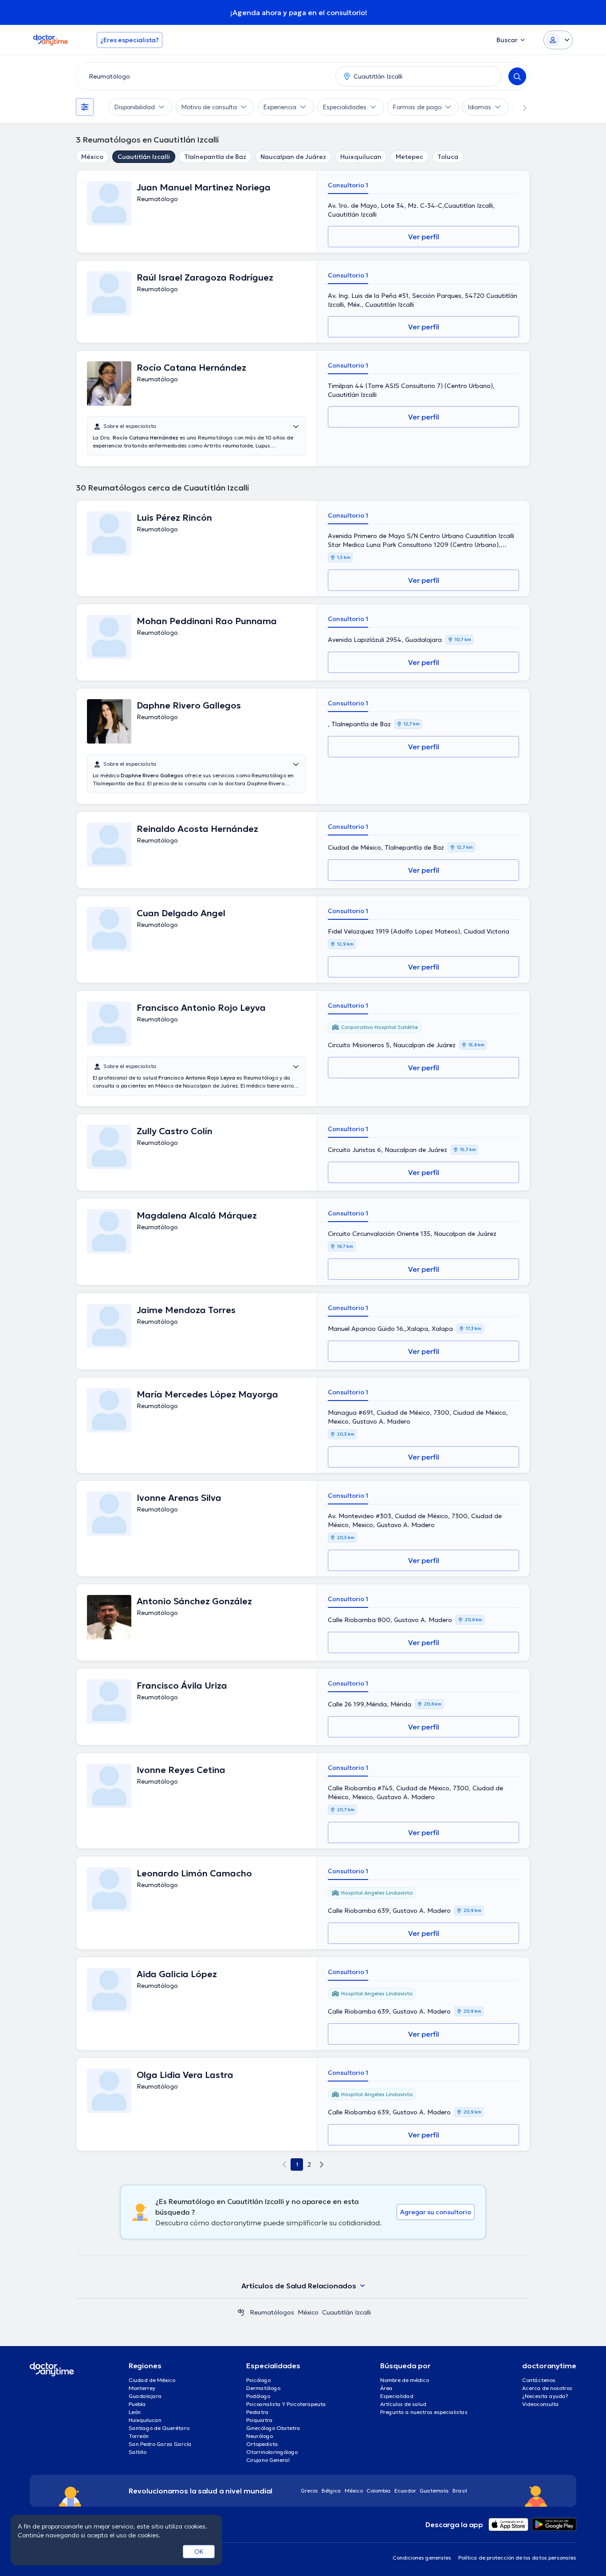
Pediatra (258, 2412)
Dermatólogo (263, 2388)
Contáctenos (539, 2380)
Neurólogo (260, 2436)
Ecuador (405, 2491)
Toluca (448, 157)
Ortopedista (262, 2444)
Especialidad (397, 2396)
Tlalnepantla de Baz (215, 157)
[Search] (517, 76)
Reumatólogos (272, 2312)
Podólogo (258, 2396)
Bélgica (331, 2491)
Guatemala (434, 2491)
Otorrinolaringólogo (272, 2452)
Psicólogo (258, 2380)
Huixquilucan (361, 157)
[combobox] (204, 76)
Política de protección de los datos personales (517, 2558)
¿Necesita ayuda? (545, 2396)
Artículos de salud (403, 2404)
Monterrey (142, 2388)
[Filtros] (85, 107)
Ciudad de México (152, 2380)
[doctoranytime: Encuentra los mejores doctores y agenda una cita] (241, 2312)
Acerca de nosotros (547, 2388)
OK (199, 2552)
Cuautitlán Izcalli (144, 157)
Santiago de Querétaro (159, 2428)
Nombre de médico (405, 2380)
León (135, 2412)
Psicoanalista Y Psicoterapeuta (286, 2404)
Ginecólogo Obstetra (273, 2428)
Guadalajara (145, 2396)
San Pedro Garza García (160, 2444)
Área (386, 2388)
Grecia (309, 2491)
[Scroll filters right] (519, 107)
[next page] (322, 2164)
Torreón (139, 2436)
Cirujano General (268, 2460)
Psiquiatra (260, 2420)
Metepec (409, 157)
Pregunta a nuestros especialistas (424, 2412)
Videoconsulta (541, 2404)
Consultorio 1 (348, 185)
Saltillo (138, 2452)
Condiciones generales (422, 2558)
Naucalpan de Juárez (293, 157)
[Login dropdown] (558, 40)
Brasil (460, 2491)
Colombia (379, 2491)
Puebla (137, 2404)
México (92, 157)
